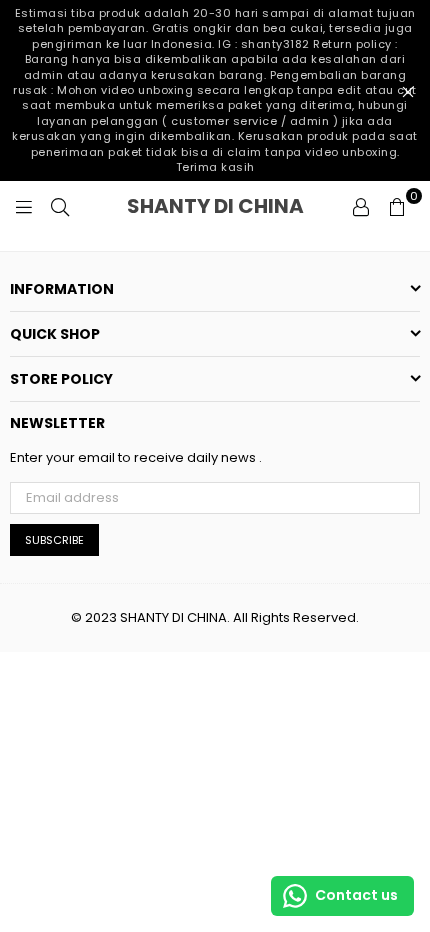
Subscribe (54, 540)
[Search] (60, 206)
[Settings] (361, 206)
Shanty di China (233, 206)
